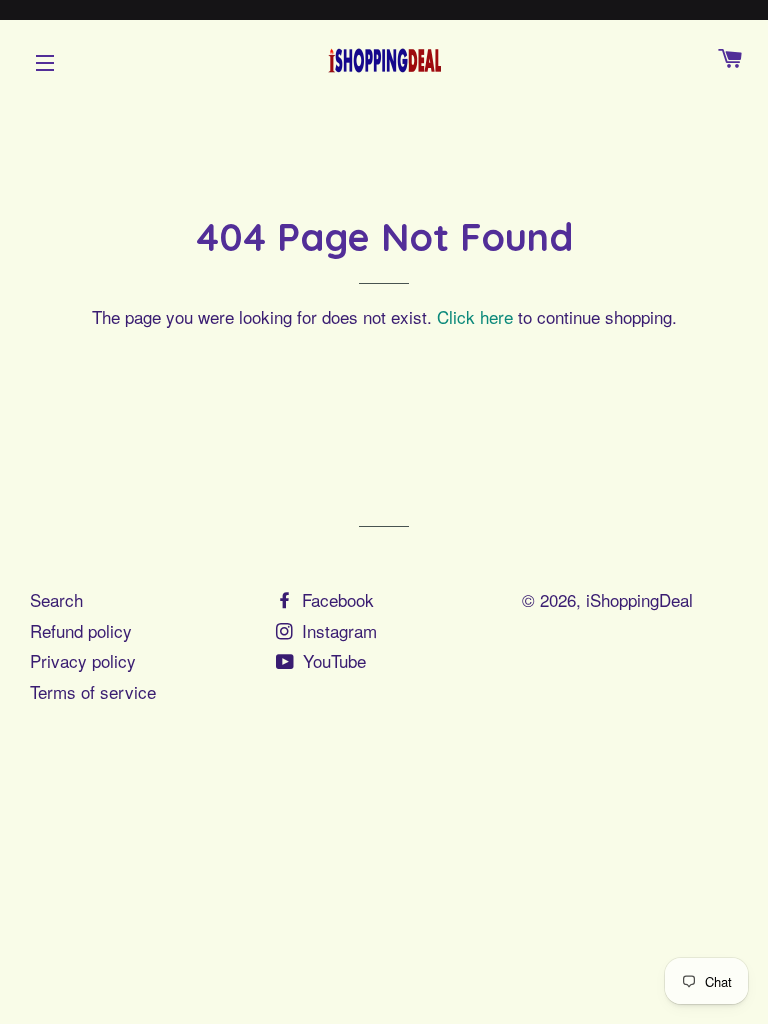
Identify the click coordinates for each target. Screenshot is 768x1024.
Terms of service (93, 691)
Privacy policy (83, 660)
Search (56, 599)
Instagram (337, 630)
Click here (475, 316)
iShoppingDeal (639, 599)
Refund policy (81, 630)
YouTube (332, 660)
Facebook (335, 599)
